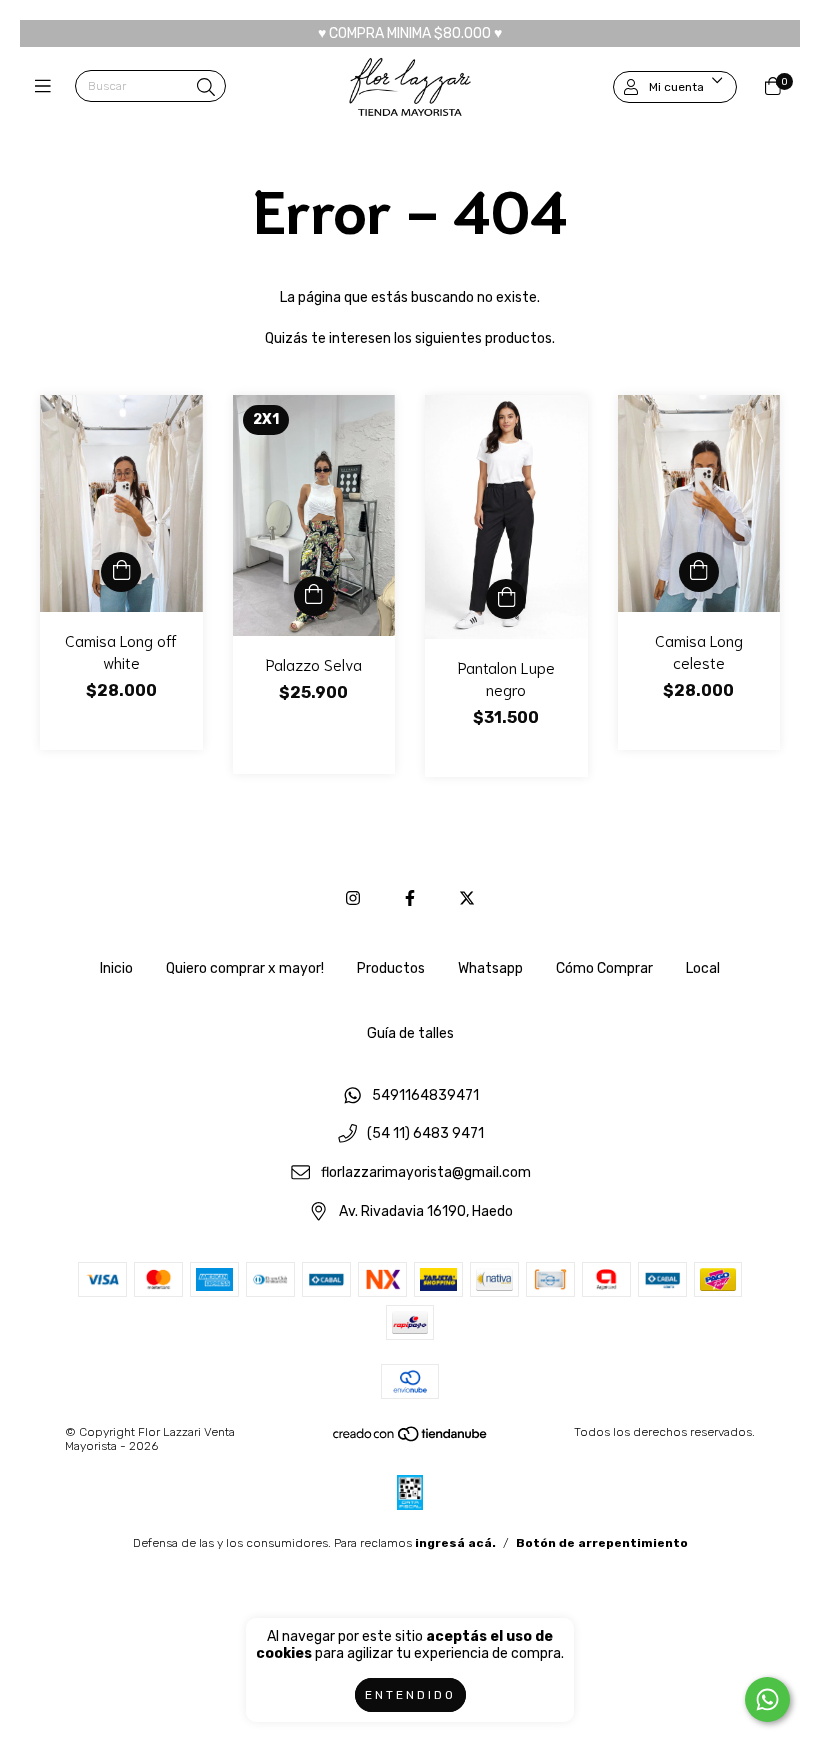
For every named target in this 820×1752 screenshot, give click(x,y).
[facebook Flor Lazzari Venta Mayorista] (410, 898)
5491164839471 (425, 1095)
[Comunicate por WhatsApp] (767, 1699)
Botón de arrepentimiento (602, 1543)
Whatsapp (490, 968)
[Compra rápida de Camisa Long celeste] (699, 572)
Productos (391, 968)
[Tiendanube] (411, 1439)
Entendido (410, 1695)
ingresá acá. (455, 1543)
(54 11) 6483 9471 (425, 1134)
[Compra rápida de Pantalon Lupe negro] (506, 599)
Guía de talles (410, 1033)
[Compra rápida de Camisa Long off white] (121, 572)
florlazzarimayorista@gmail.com (426, 1173)
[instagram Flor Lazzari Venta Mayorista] (353, 898)
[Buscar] (206, 88)
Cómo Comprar (604, 968)
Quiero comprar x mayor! (245, 968)
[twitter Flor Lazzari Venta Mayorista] (467, 898)
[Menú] (47, 87)
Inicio (116, 968)
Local (703, 968)
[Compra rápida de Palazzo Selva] (314, 596)
